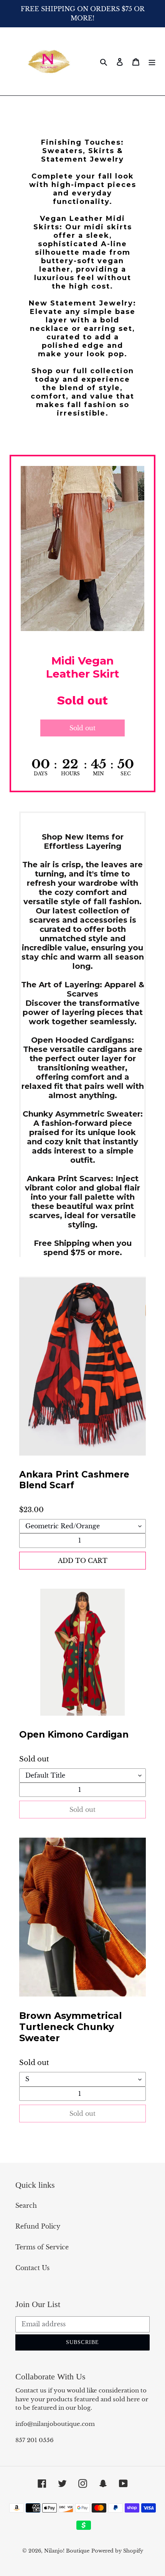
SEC (126, 774)
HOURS (70, 774)
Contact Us (32, 2268)
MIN (98, 774)
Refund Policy (38, 2226)
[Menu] (152, 61)
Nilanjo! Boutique (67, 2551)
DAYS (41, 774)
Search (26, 2205)
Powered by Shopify (117, 2551)
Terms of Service (42, 2247)
